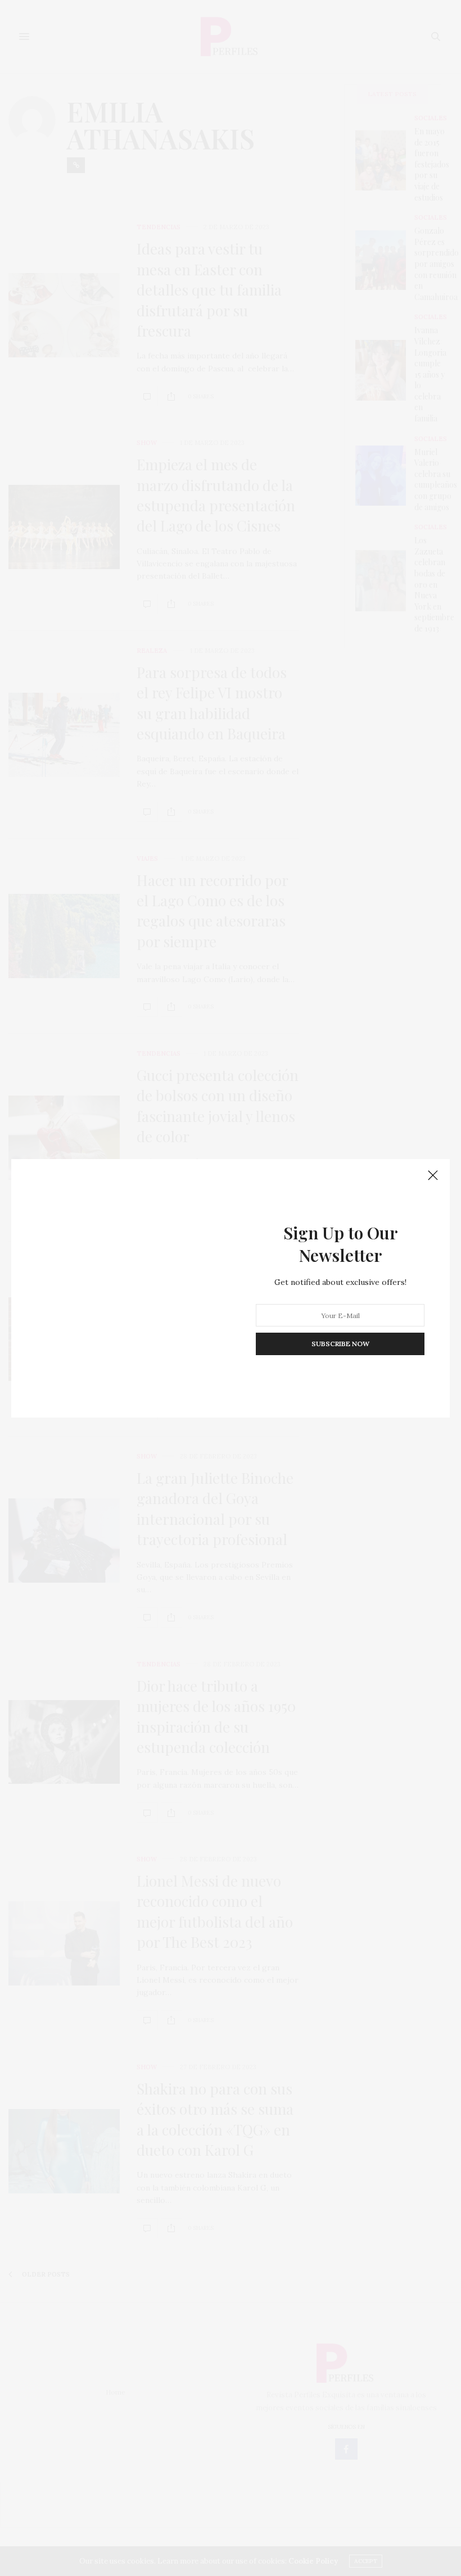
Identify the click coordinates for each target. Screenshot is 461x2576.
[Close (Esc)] (433, 1176)
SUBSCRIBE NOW (340, 1344)
